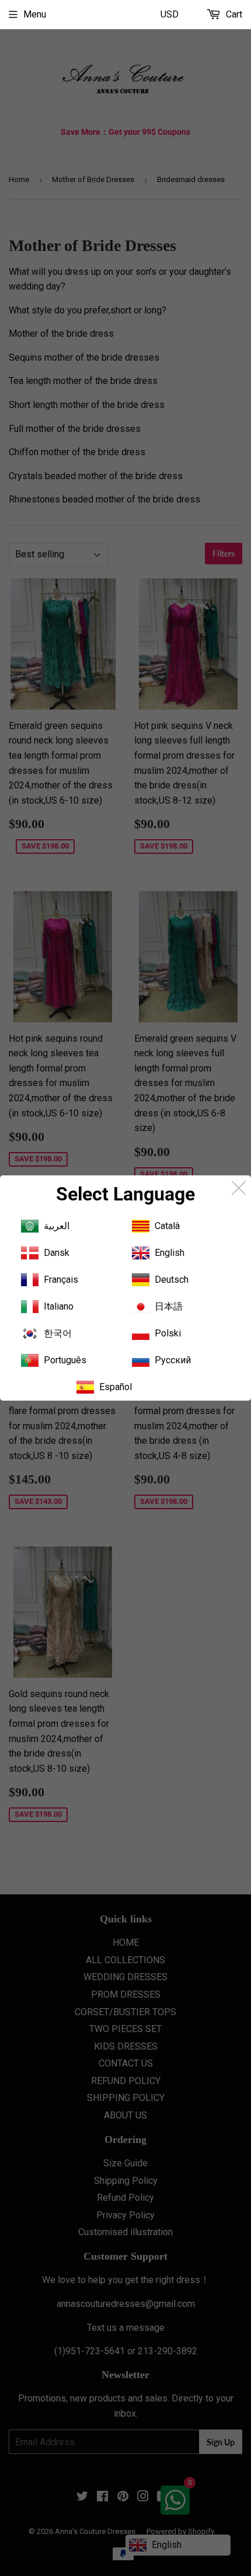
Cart (233, 14)
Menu (35, 14)
